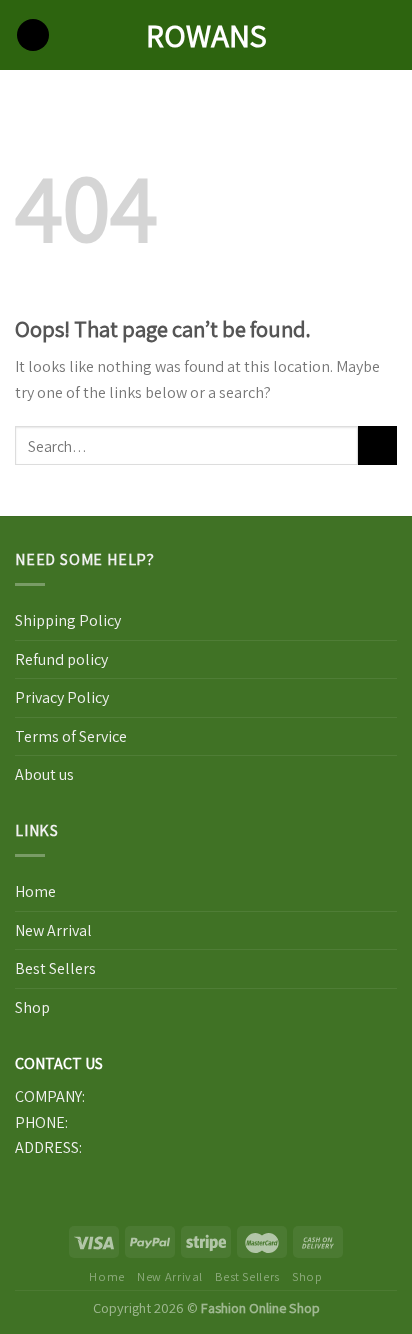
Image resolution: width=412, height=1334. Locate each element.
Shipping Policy (68, 620)
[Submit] (377, 445)
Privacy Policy (62, 697)
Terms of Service (71, 736)
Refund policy (61, 659)
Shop (32, 1007)
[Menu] (33, 35)
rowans (206, 35)
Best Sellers (55, 968)
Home (35, 891)
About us (44, 774)
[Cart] (387, 35)
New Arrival (53, 930)
